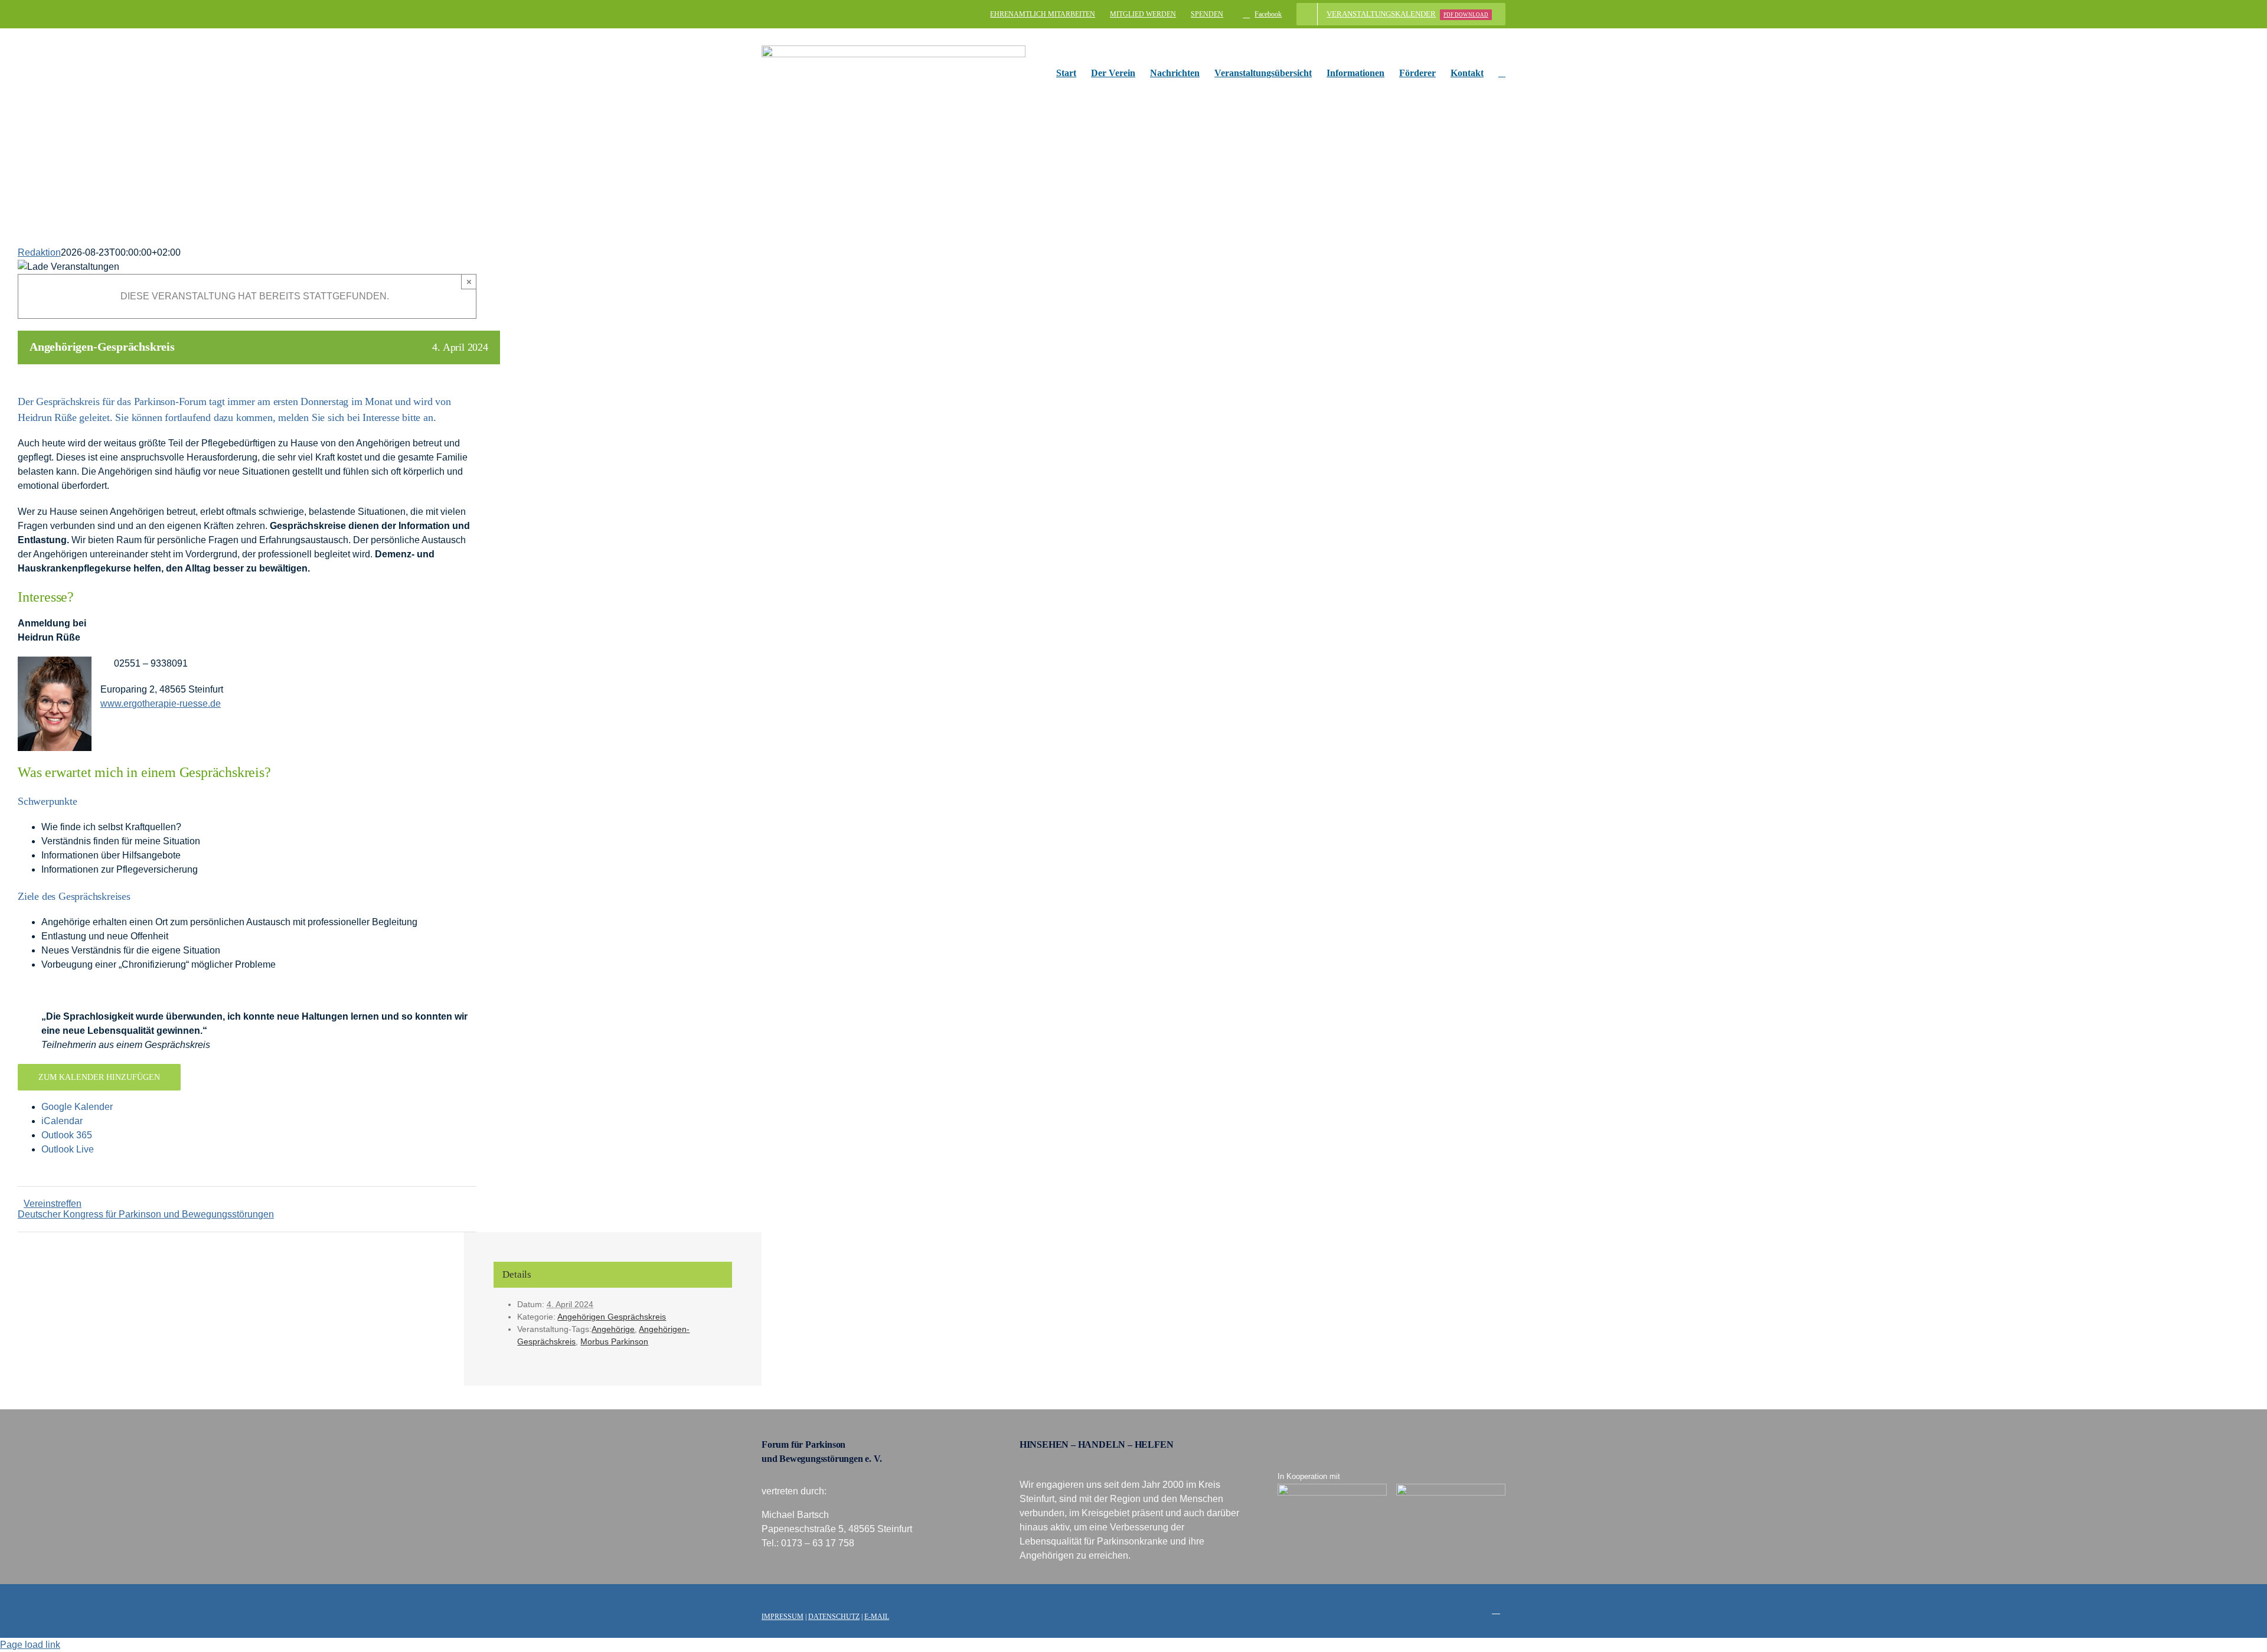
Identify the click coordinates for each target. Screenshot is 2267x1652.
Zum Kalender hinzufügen (99, 1077)
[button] (1502, 73)
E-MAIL (877, 1617)
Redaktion (39, 252)
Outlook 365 (67, 1135)
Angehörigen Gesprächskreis (612, 1317)
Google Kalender (77, 1107)
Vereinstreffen (53, 1204)
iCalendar (62, 1121)
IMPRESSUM (783, 1617)
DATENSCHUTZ (834, 1617)
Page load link (30, 1645)
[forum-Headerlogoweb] (894, 50)
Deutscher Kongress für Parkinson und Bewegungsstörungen (146, 1214)
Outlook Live (68, 1149)
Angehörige (613, 1329)
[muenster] (1332, 1488)
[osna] (1451, 1488)
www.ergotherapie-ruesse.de (161, 703)
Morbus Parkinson (614, 1341)
